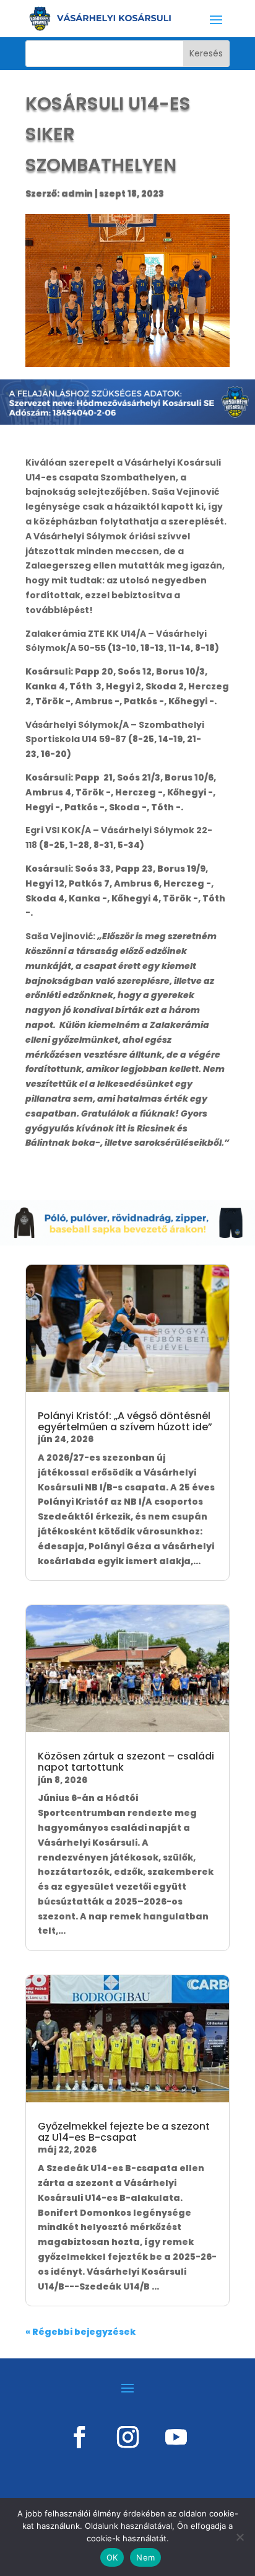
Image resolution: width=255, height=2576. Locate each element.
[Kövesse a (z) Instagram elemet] (127, 2437)
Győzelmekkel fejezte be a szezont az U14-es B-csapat (124, 2132)
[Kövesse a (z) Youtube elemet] (176, 2437)
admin (77, 193)
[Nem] (240, 2537)
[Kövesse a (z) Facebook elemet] (79, 2437)
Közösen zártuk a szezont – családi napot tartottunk (126, 1762)
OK (112, 2557)
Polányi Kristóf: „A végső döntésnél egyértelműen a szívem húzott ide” (125, 1421)
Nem (145, 2557)
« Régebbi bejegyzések (80, 2332)
